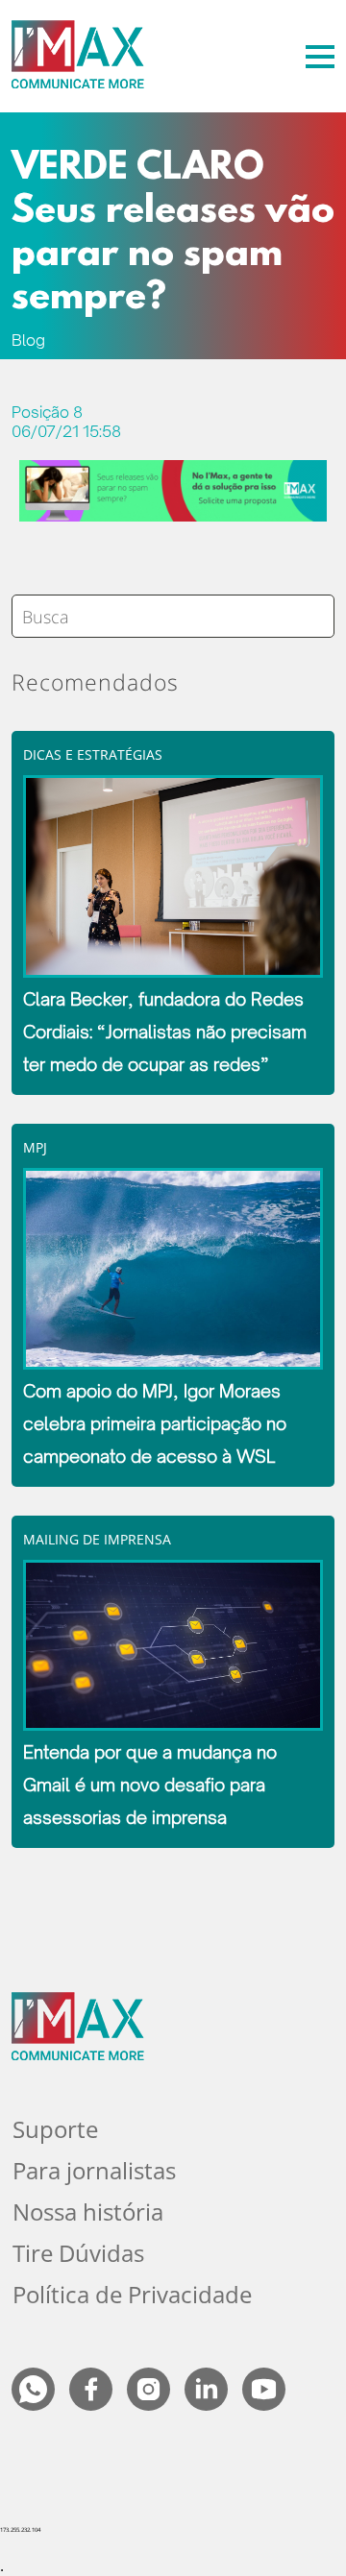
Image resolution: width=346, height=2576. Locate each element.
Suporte (55, 2129)
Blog (28, 340)
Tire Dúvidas (78, 2253)
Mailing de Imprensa (97, 1539)
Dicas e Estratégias (93, 754)
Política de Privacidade (132, 2294)
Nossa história (88, 2211)
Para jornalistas (94, 2170)
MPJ (35, 1147)
